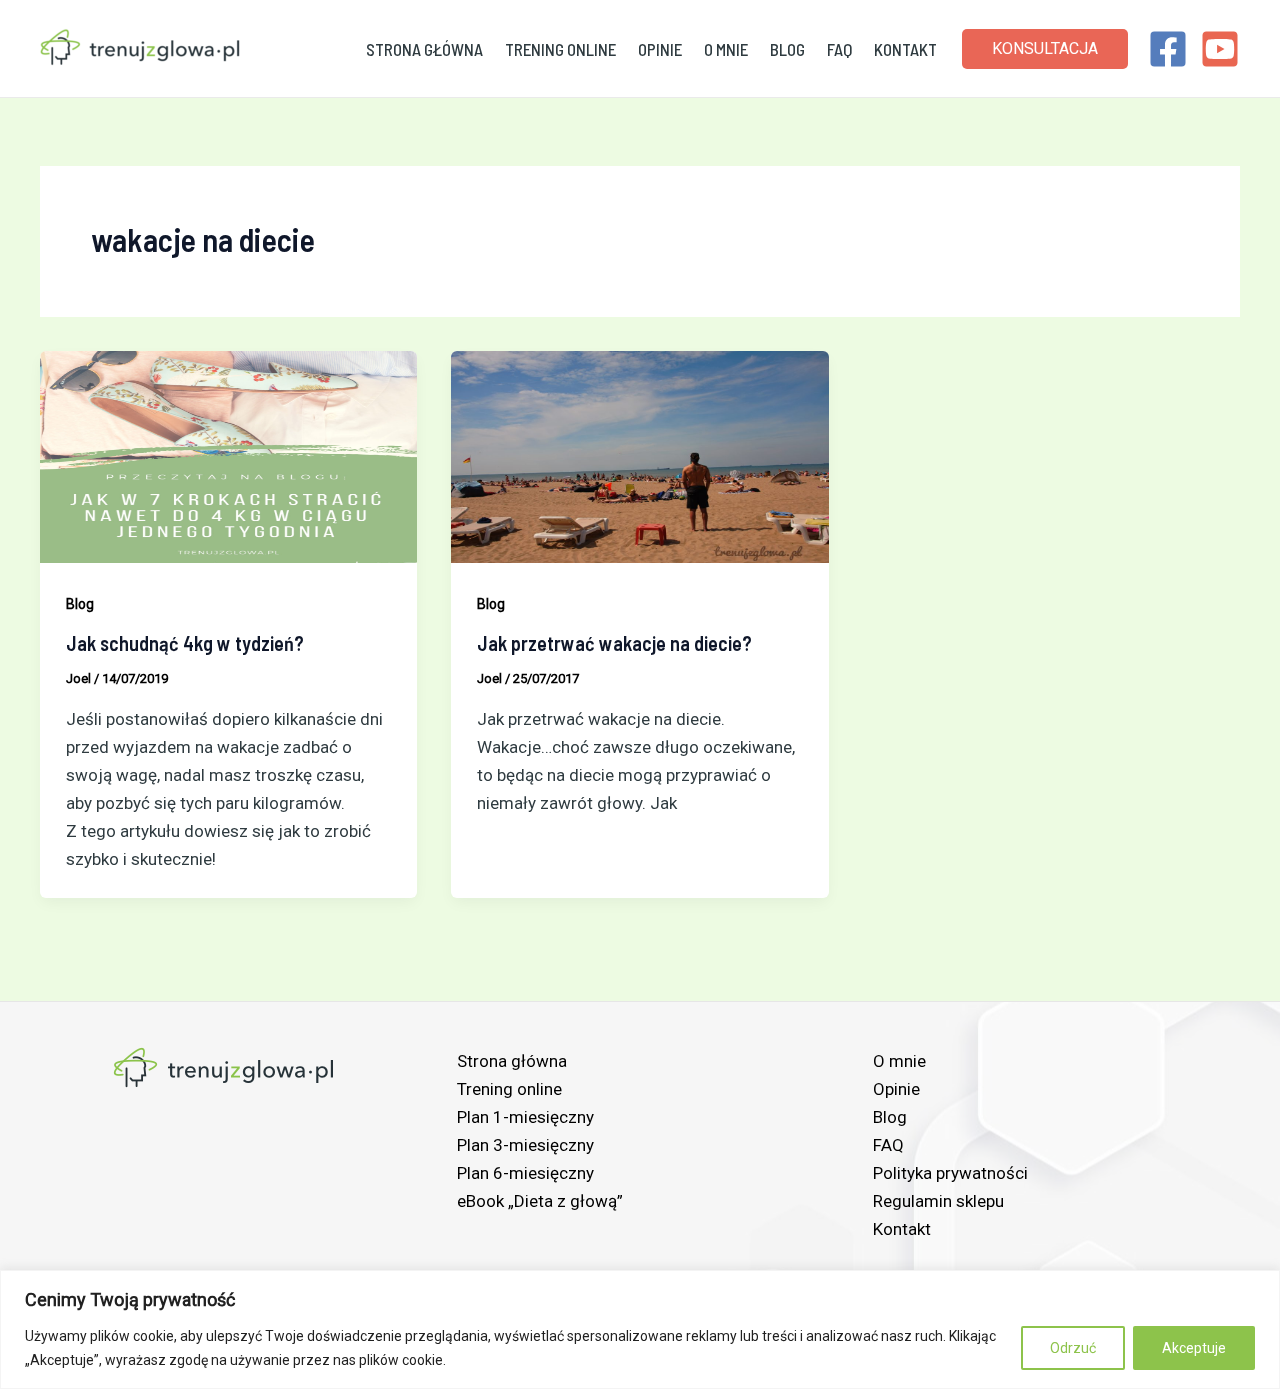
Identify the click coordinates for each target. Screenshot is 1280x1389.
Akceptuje (1194, 1348)
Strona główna (424, 49)
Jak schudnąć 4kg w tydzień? (185, 643)
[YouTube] (1220, 49)
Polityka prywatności (950, 1173)
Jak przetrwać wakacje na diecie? (614, 643)
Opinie (660, 49)
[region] (640, 1329)
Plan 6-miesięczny (525, 1173)
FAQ (839, 49)
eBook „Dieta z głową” (540, 1201)
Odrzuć (1073, 1348)
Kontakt (905, 49)
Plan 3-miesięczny (525, 1145)
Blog (787, 49)
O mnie (726, 49)
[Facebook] (1168, 49)
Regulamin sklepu (938, 1201)
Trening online (560, 49)
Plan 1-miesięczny (525, 1117)
